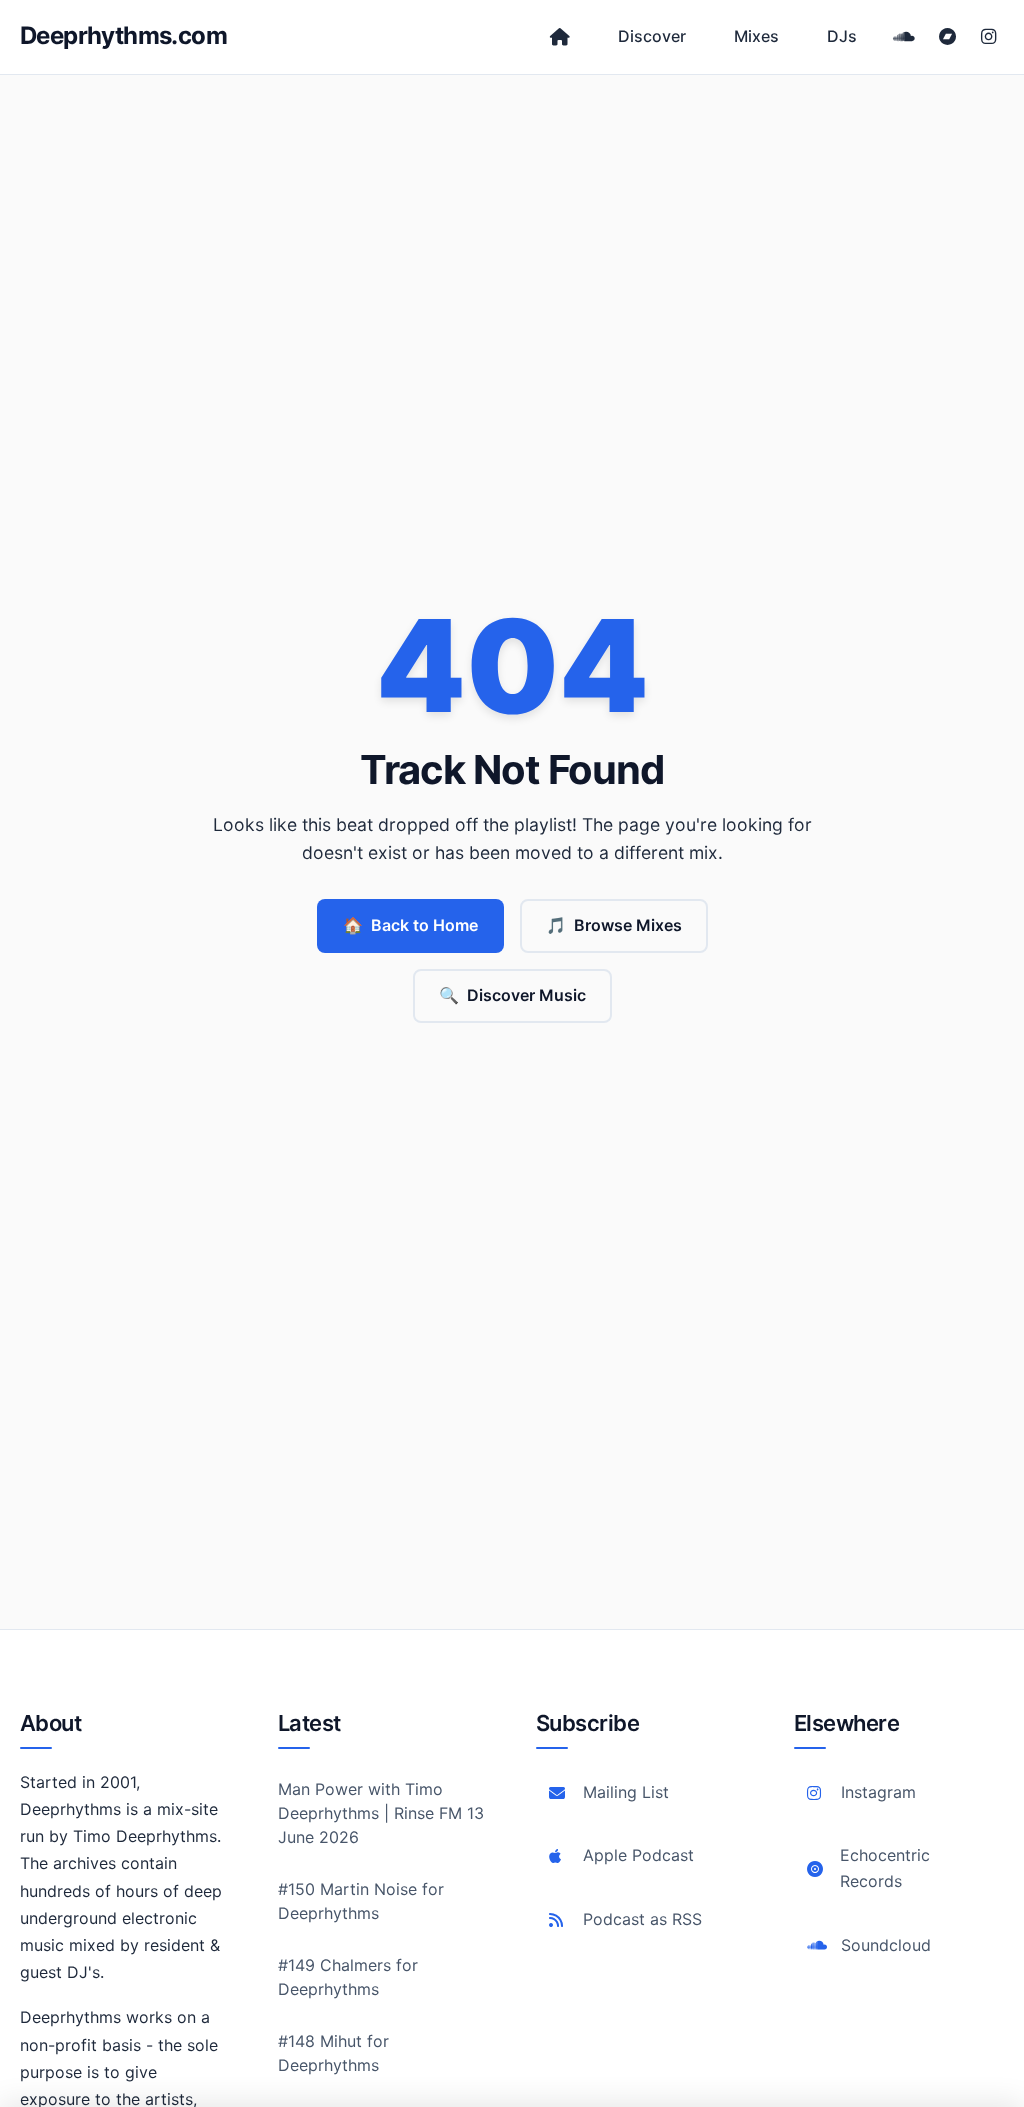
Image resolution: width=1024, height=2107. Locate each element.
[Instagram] (988, 37)
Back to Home (410, 925)
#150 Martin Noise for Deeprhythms (361, 1901)
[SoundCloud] (904, 37)
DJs (842, 36)
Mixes (756, 36)
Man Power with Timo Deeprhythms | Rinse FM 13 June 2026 (381, 1813)
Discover (652, 36)
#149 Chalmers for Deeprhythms (348, 1977)
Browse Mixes (614, 925)
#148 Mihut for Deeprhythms (333, 2053)
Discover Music (512, 995)
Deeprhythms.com (123, 35)
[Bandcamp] (948, 37)
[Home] (560, 37)
